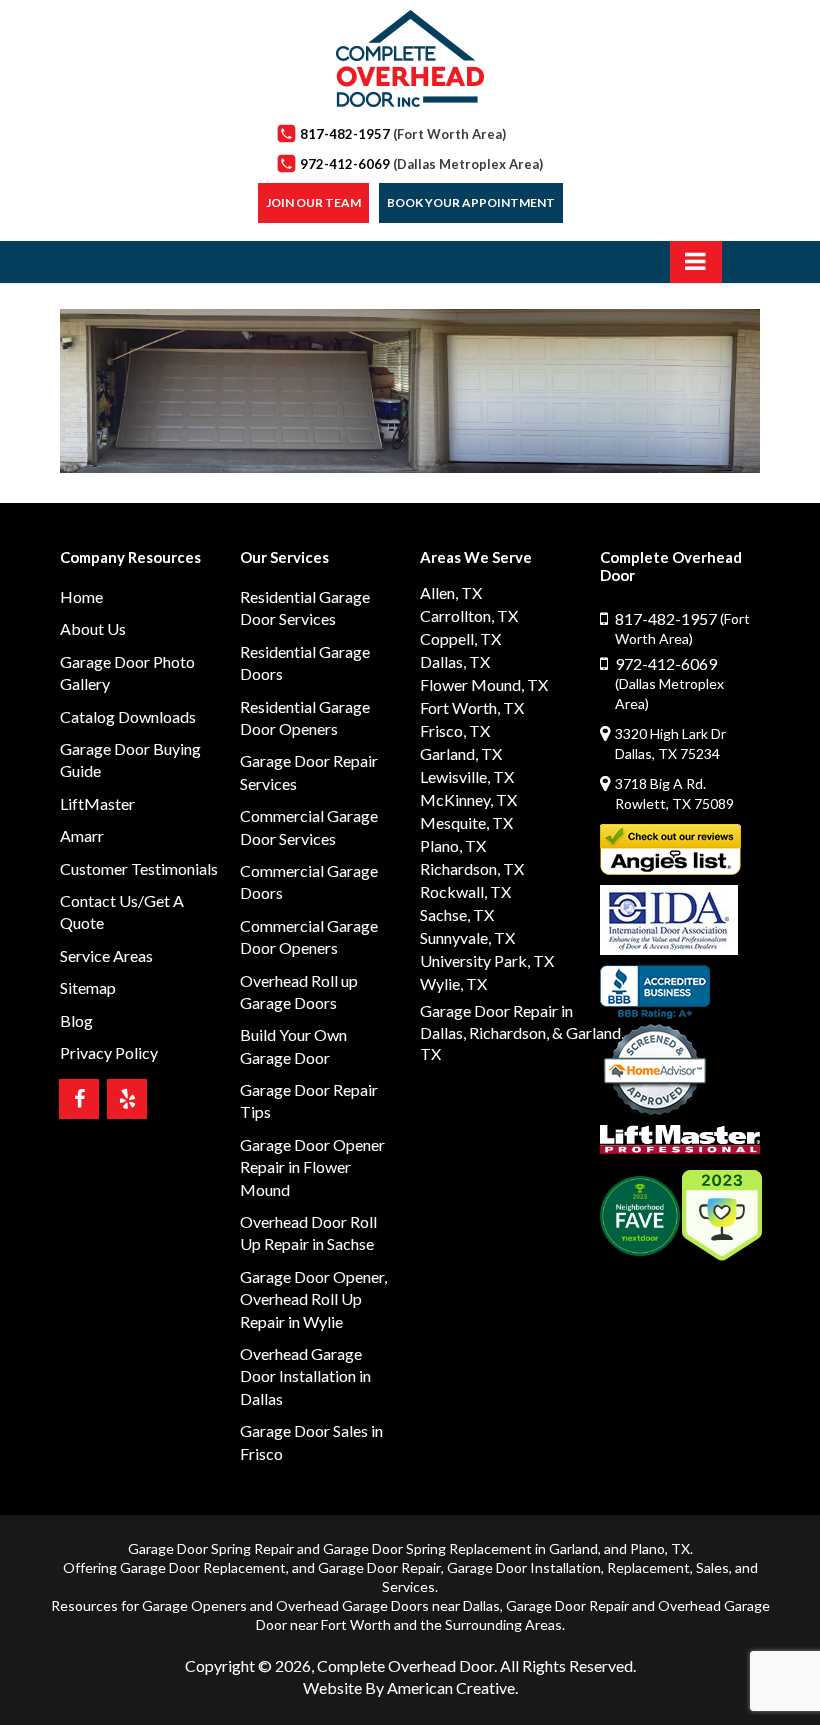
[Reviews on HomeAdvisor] (655, 1072)
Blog (76, 1020)
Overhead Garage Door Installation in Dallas (305, 1376)
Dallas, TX (455, 661)
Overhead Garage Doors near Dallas (388, 1605)
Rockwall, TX (465, 891)
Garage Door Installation (524, 1567)
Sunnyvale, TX (467, 937)
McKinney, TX (468, 799)
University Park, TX (487, 960)
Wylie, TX (453, 983)
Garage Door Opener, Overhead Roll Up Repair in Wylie (313, 1299)
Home (81, 596)
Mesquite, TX (466, 822)
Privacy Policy (109, 1052)
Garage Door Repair (379, 1567)
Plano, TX (453, 845)
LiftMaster (97, 803)
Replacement (648, 1567)
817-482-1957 (403, 134)
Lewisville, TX (467, 776)
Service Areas (106, 955)
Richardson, (509, 1032)
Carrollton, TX (469, 615)
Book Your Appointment (471, 202)
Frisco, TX (455, 730)
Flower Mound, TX (484, 684)
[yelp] (127, 1099)
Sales (712, 1567)
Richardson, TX (472, 868)
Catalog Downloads (128, 716)
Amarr (82, 835)
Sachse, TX (457, 914)
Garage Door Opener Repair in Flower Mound (312, 1167)
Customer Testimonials (139, 868)
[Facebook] (79, 1099)
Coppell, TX (460, 638)
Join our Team (313, 202)
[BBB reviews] (655, 992)
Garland (573, 1548)
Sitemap (88, 987)
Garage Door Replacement (203, 1567)
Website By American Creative (409, 1687)
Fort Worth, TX (472, 707)
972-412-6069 (421, 164)
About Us (93, 628)
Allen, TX (451, 592)
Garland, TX (461, 753)
